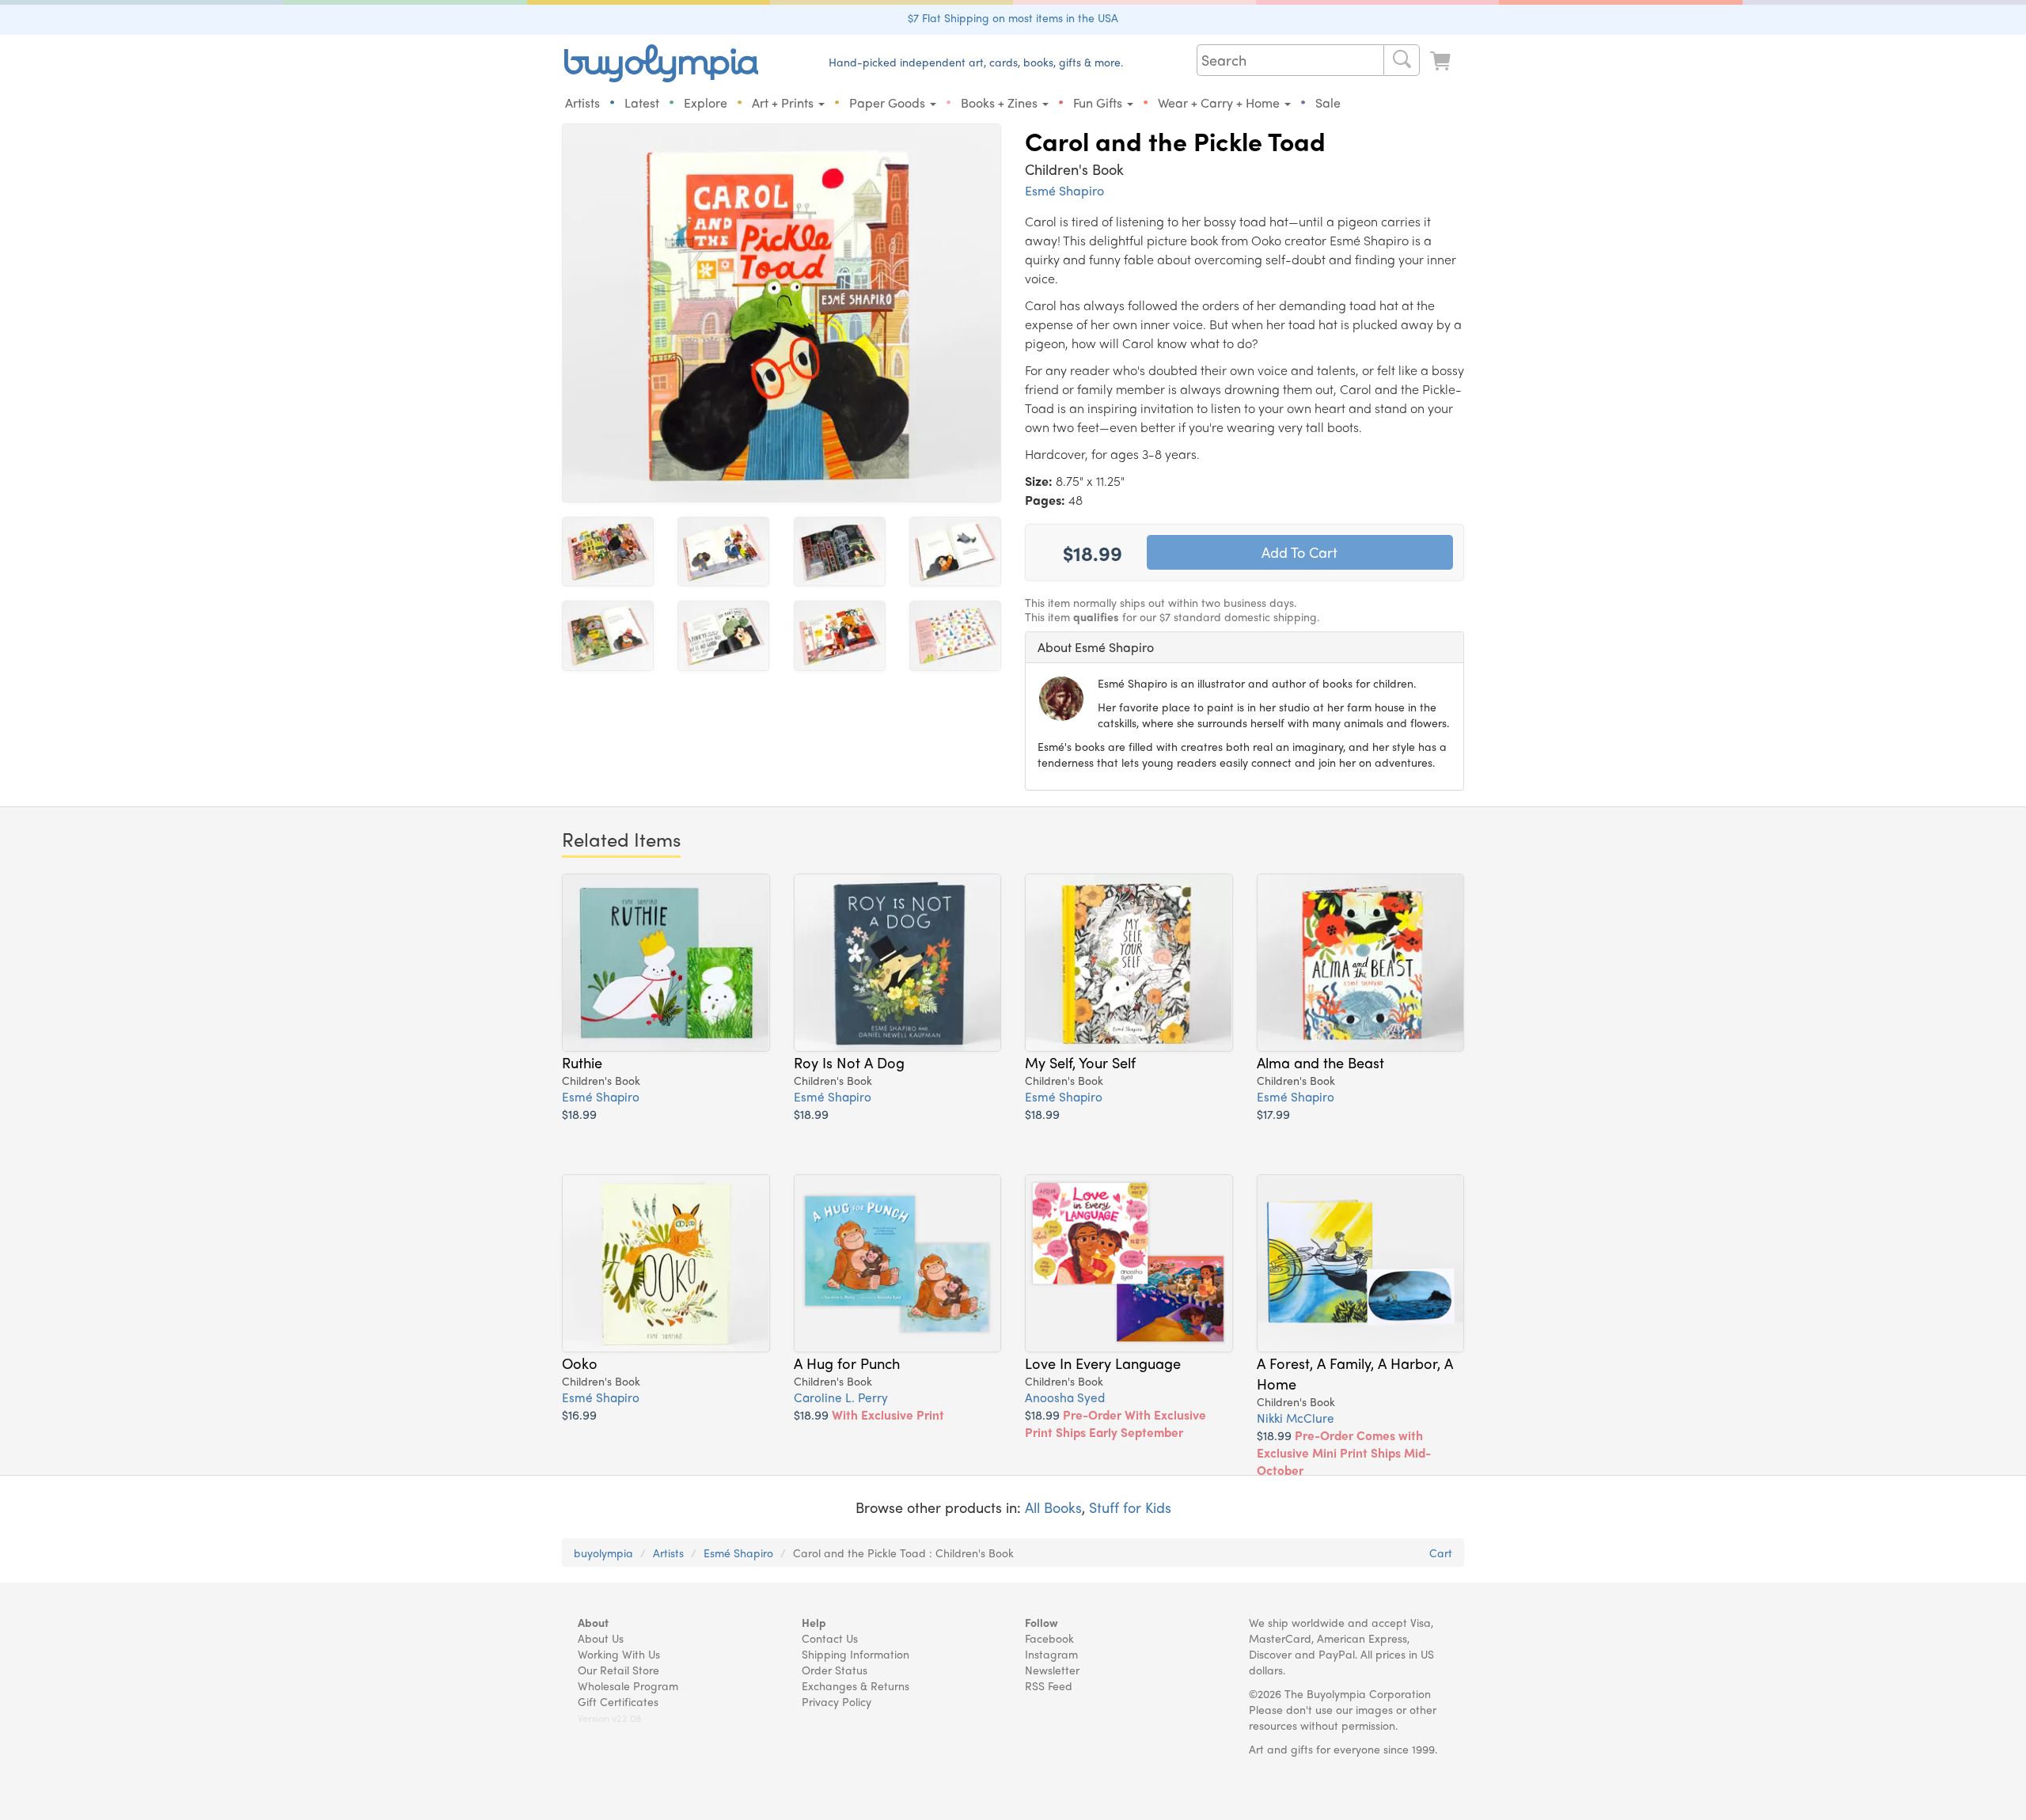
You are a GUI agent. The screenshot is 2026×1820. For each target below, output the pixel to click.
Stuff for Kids (1130, 1507)
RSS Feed (1049, 1685)
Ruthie (582, 1062)
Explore (706, 102)
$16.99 (579, 1414)
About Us (601, 1638)
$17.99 (1273, 1114)
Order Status (835, 1670)
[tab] (1244, 647)
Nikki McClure (1296, 1418)
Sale (1328, 102)
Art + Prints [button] (784, 102)
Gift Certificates (618, 1701)
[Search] (1402, 60)
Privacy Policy (837, 1701)
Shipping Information (856, 1654)
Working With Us (619, 1654)
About (593, 1622)
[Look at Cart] (1442, 61)
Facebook (1049, 1638)
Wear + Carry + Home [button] (1220, 102)
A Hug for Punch (847, 1363)
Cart (1441, 1553)
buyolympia (603, 1553)
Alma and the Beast (1320, 1062)
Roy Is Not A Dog (849, 1062)
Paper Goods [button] (889, 102)
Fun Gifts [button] (1099, 102)
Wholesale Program (628, 1685)
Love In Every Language (1103, 1363)
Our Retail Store (618, 1670)
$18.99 (579, 1114)
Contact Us (830, 1638)
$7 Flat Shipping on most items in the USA (1013, 17)
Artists (582, 102)
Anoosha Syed (1065, 1397)
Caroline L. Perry (841, 1397)
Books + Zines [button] (1001, 102)
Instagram (1051, 1654)
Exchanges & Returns (856, 1685)
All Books (1053, 1507)
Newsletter (1052, 1670)
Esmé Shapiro (1064, 190)
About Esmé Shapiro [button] (1096, 647)
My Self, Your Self (1080, 1062)
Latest (642, 102)
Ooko (580, 1363)
